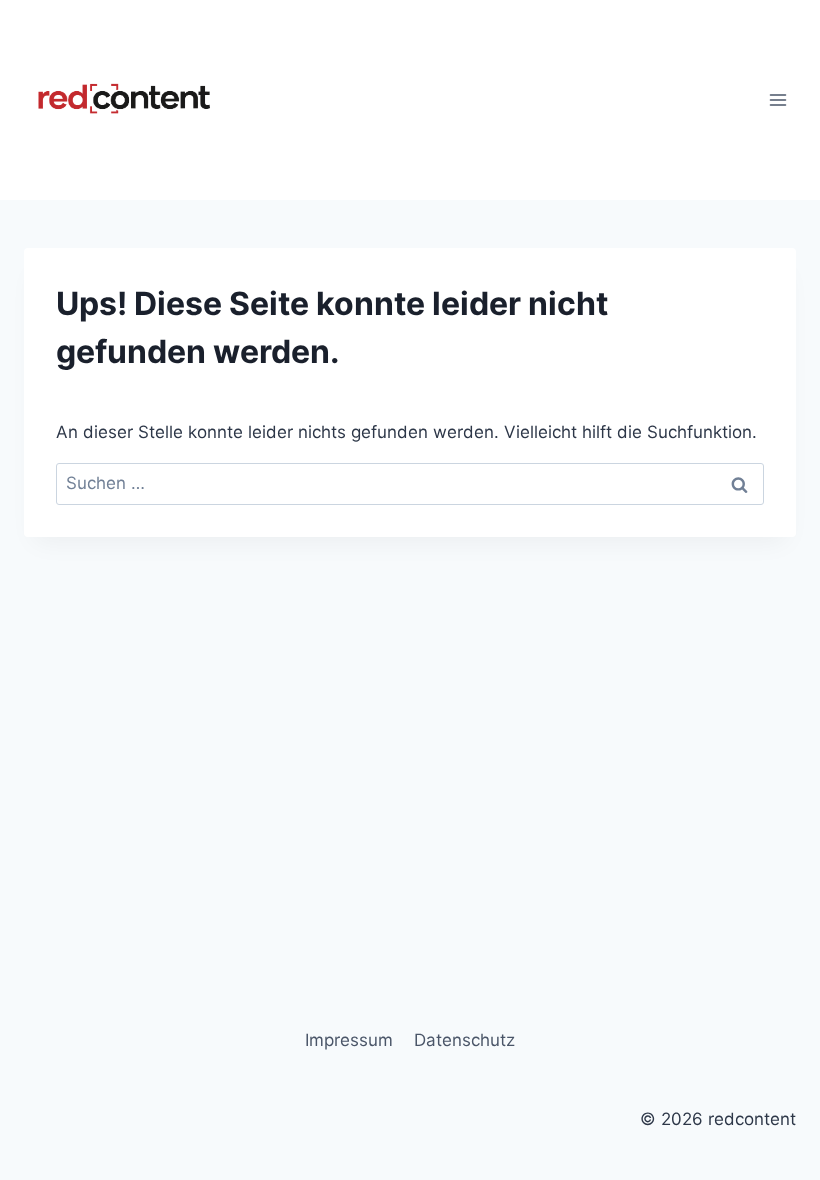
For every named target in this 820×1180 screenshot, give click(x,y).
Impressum (349, 1040)
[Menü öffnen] (777, 99)
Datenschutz (464, 1040)
